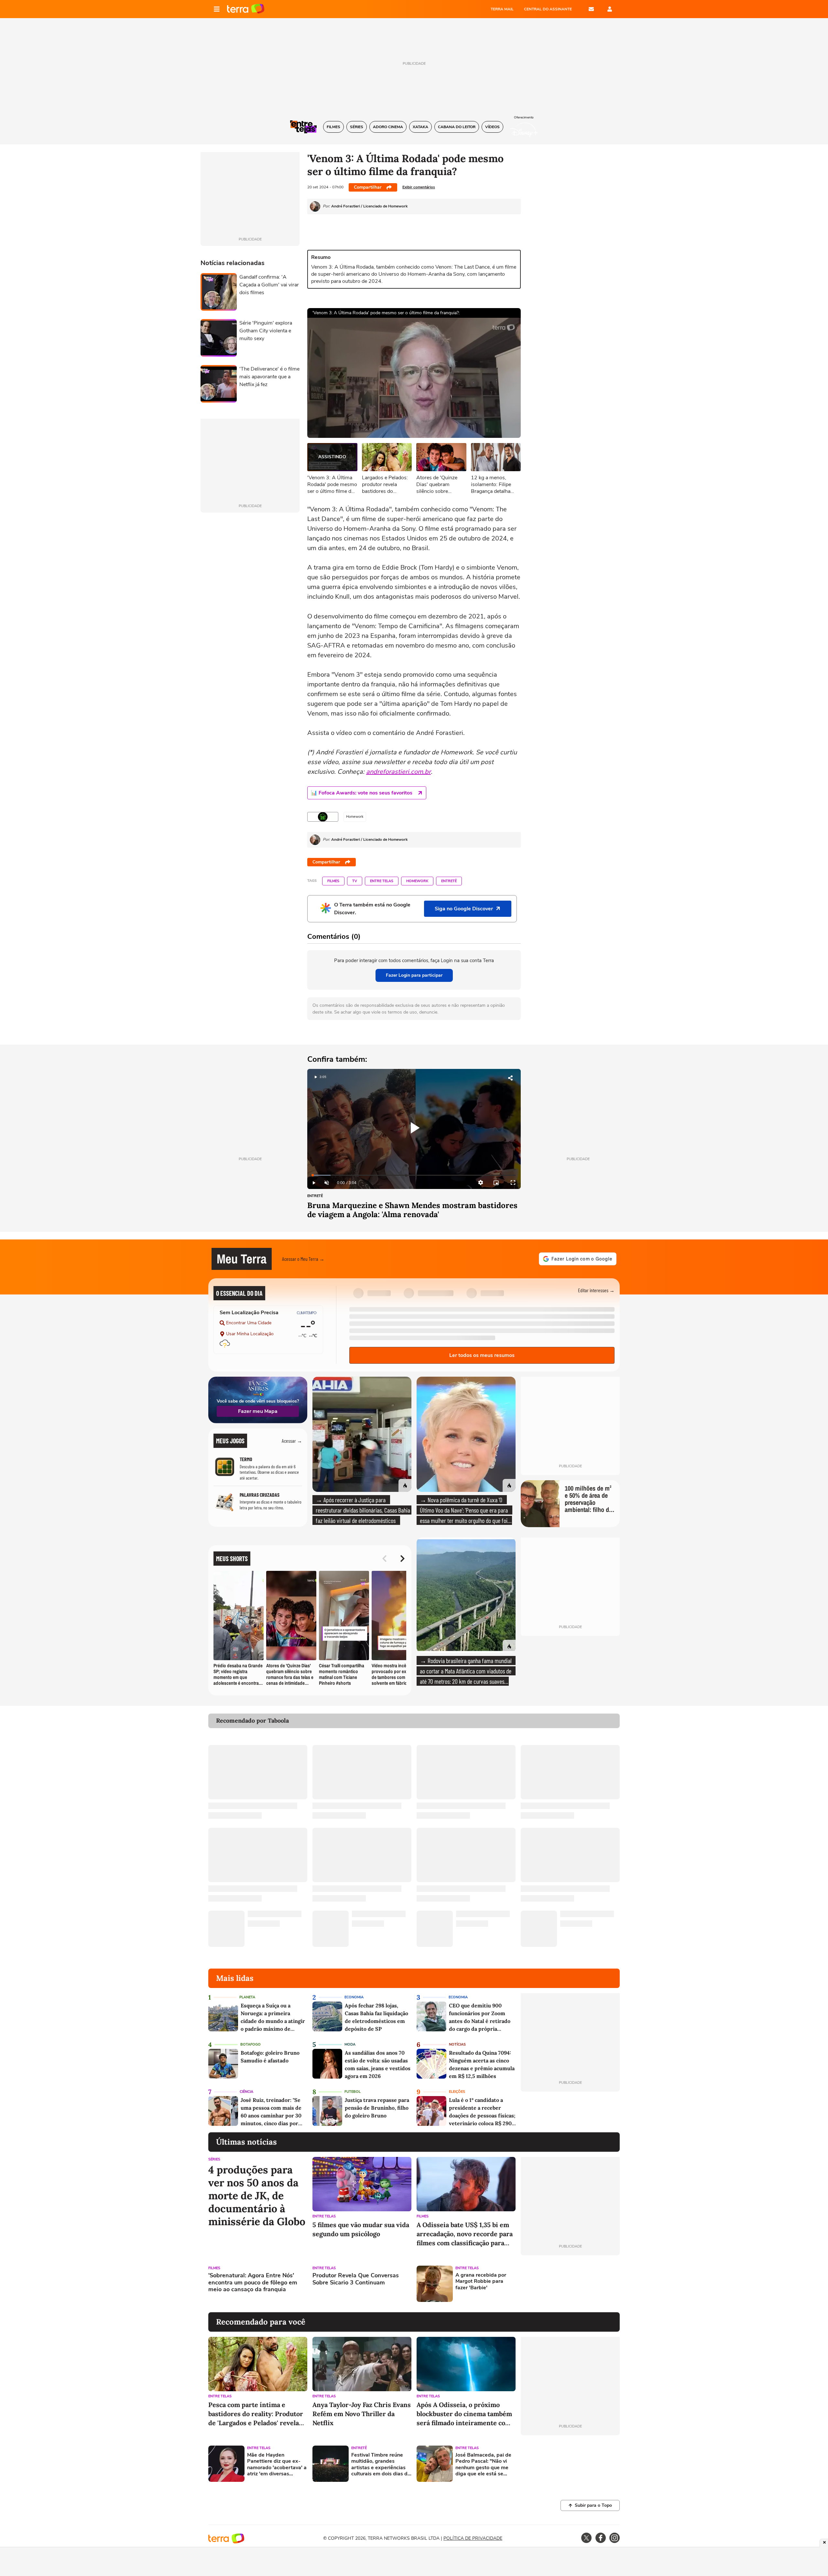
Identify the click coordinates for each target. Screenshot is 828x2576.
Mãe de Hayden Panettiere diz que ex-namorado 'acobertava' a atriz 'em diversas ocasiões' (277, 2465)
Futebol (353, 2092)
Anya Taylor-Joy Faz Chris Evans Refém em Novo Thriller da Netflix (362, 2414)
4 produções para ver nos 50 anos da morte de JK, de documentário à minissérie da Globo (257, 2196)
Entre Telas (382, 881)
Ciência (246, 2092)
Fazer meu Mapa (258, 1411)
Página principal (246, 9)
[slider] (414, 1175)
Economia (354, 1997)
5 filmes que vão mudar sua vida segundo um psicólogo (361, 2229)
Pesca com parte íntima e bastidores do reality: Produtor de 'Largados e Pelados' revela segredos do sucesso (256, 2414)
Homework (417, 881)
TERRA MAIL (502, 9)
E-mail (591, 9)
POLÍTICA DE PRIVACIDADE (473, 2538)
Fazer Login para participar (414, 975)
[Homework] (323, 817)
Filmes (333, 881)
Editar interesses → (596, 1290)
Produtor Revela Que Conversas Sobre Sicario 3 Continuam (356, 2279)
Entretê (449, 881)
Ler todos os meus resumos (482, 1355)
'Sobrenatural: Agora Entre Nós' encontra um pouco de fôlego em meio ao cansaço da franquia (253, 2283)
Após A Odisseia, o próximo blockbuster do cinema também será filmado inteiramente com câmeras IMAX (464, 2414)
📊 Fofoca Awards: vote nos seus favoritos (362, 793)
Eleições (457, 2092)
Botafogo (251, 2044)
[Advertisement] (570, 2284)
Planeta (247, 1997)
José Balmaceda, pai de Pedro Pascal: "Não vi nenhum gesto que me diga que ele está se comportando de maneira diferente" (483, 2465)
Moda (350, 2044)
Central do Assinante (548, 9)
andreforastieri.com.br (398, 772)
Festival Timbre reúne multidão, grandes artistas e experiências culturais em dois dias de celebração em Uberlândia (381, 2465)
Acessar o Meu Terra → (303, 1259)
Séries (214, 2159)
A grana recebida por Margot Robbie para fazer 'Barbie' (481, 2282)
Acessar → (292, 1441)
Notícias (457, 2044)
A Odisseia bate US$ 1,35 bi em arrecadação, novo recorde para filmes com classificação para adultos (465, 2234)
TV (355, 881)
